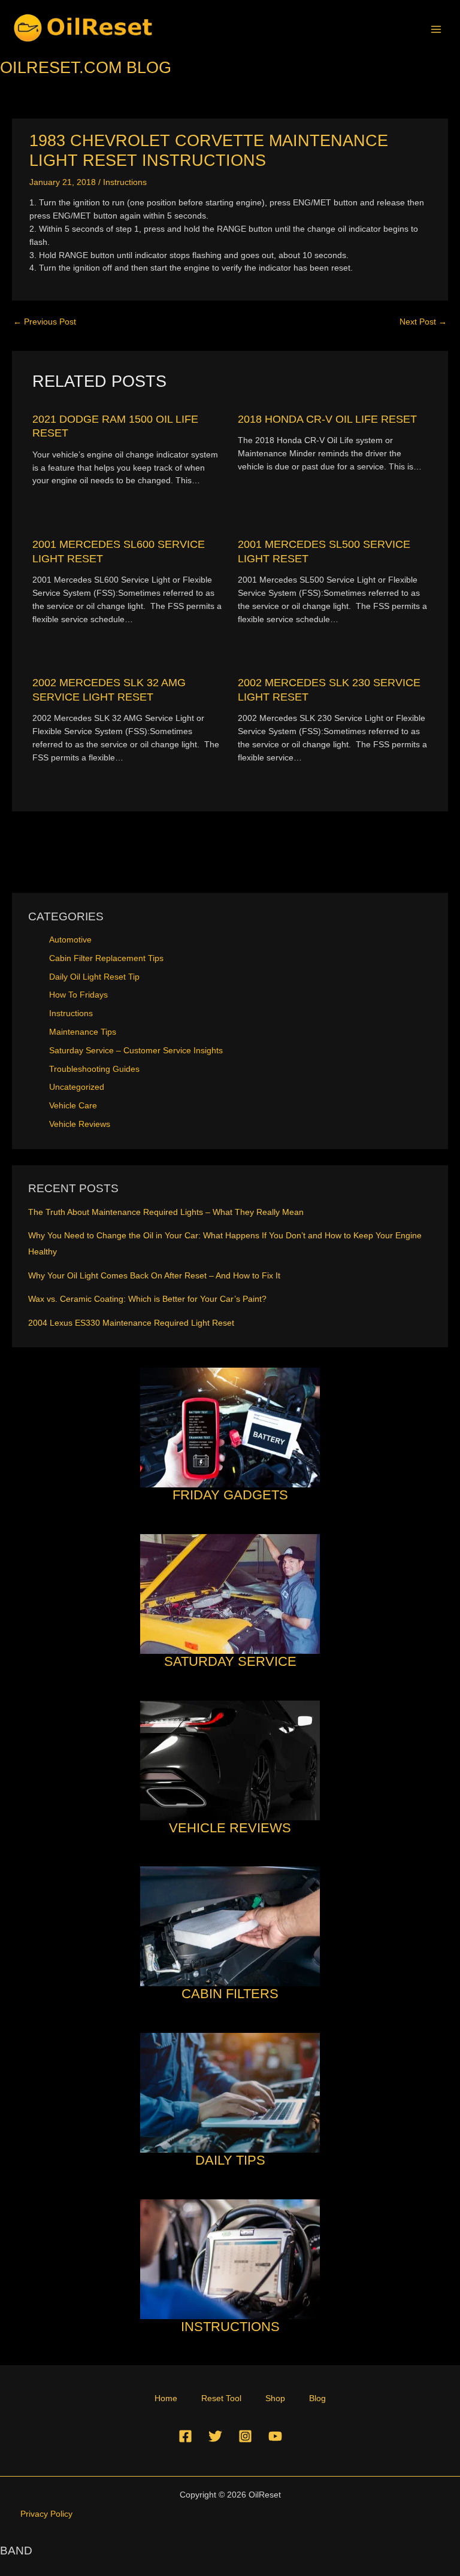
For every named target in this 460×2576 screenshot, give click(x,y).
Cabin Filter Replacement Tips (106, 958)
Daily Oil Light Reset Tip (94, 977)
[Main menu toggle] (436, 29)
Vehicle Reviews (80, 1124)
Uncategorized (77, 1087)
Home (166, 2398)
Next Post (423, 322)
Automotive (70, 940)
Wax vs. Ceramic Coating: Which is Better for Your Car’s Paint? (147, 1299)
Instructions (125, 182)
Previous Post (45, 322)
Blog (317, 2398)
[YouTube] (275, 2436)
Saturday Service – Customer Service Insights (136, 1051)
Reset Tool (221, 2398)
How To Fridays (78, 995)
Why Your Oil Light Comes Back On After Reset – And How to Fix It (154, 1276)
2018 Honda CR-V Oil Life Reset (327, 419)
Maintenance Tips (83, 1032)
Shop (275, 2398)
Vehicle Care (73, 1106)
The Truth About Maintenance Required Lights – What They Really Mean (166, 1212)
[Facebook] (185, 2436)
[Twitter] (215, 2436)
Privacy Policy (46, 2514)
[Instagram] (245, 2436)
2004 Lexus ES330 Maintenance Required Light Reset (131, 1323)
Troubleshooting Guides (94, 1069)
